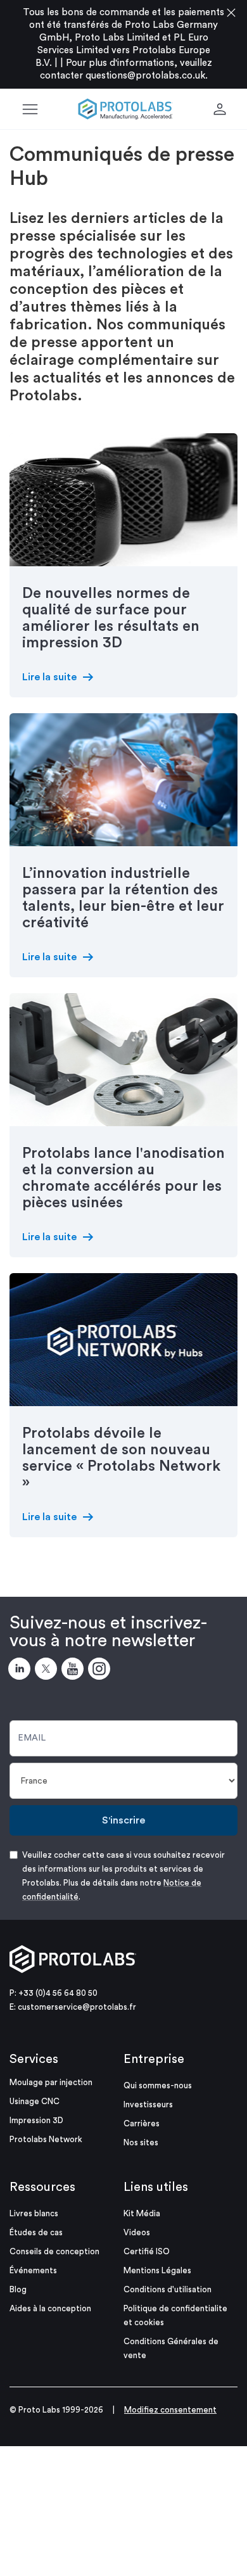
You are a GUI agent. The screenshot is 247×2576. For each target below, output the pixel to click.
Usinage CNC (35, 2101)
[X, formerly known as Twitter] (48, 1671)
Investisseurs (148, 2104)
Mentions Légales (157, 2270)
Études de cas (36, 2232)
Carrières (142, 2123)
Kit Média (142, 2213)
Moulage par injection (51, 2082)
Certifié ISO (147, 2251)
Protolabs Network (46, 2139)
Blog (18, 2289)
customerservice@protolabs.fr (77, 2007)
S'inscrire (123, 1820)
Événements (33, 2270)
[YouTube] (75, 1671)
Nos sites (141, 2142)
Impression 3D (36, 2120)
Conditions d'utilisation (168, 2289)
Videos (137, 2232)
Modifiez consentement (170, 2410)
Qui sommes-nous (158, 2085)
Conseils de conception (54, 2251)
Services (34, 2059)
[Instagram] (101, 1671)
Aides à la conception (50, 2308)
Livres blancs (34, 2213)
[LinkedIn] (22, 1671)
